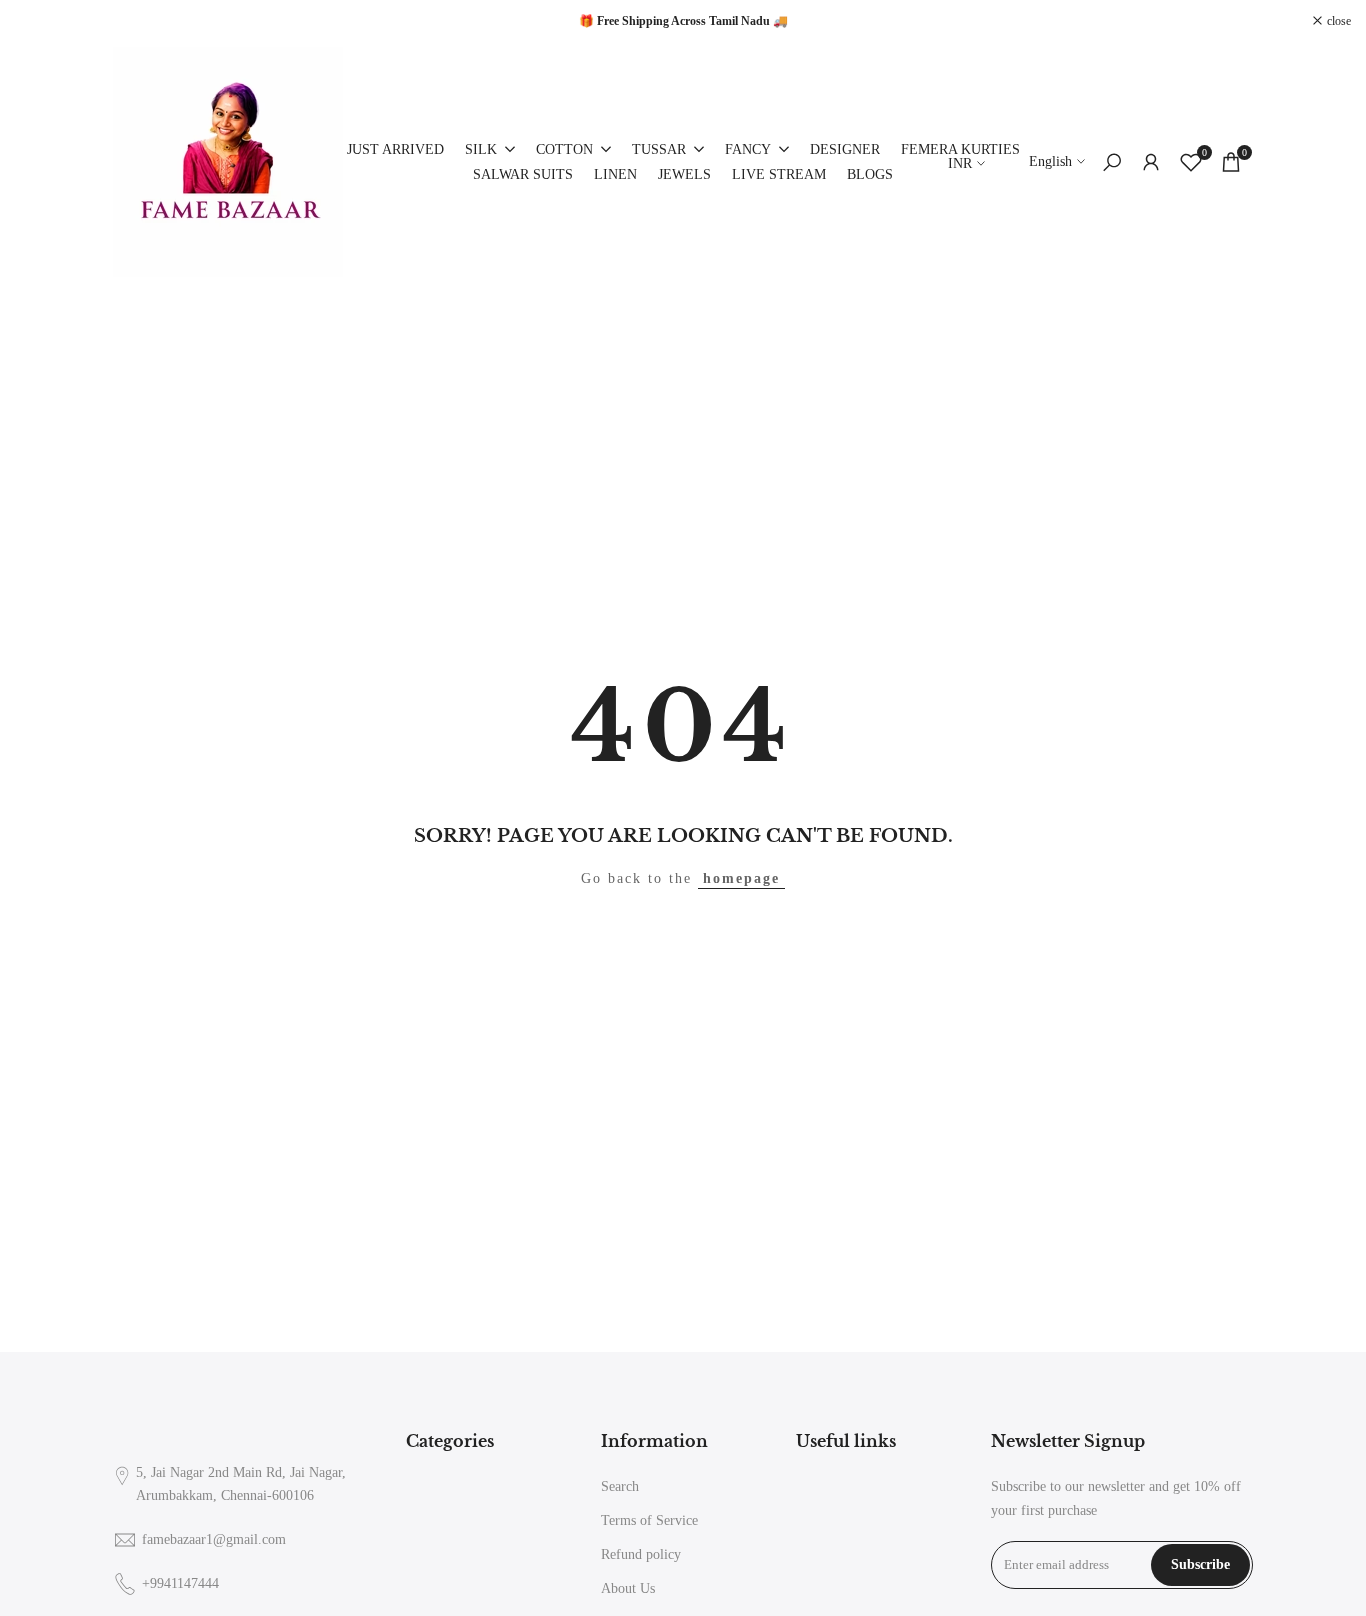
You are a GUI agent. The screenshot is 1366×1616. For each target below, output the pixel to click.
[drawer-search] (1112, 162)
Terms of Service (649, 1520)
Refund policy (641, 1554)
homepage (741, 878)
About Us (628, 1588)
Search (620, 1486)
